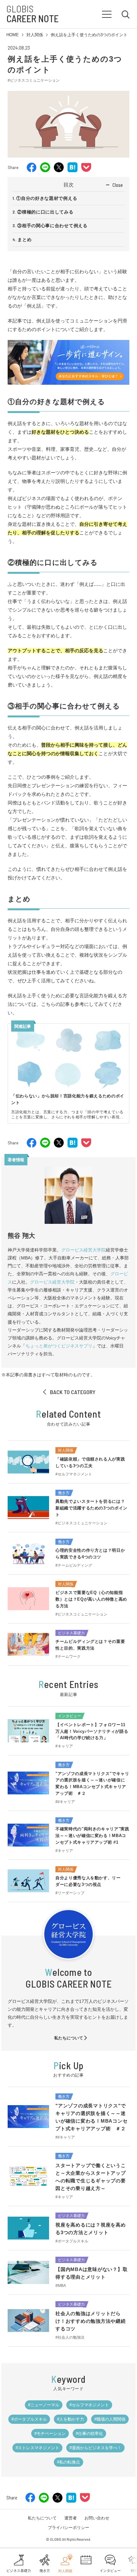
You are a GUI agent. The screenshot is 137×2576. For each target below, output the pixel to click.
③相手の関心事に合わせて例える (52, 226)
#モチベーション (50, 2434)
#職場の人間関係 (110, 2419)
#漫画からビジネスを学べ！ (95, 2448)
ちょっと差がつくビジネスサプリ (59, 1346)
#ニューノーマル (44, 2405)
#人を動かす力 (71, 2419)
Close (118, 185)
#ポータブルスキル (29, 2419)
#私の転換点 (68, 2462)
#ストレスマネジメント (37, 2448)
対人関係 (35, 35)
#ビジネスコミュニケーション (34, 80)
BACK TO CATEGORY (72, 1392)
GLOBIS (32, 14)
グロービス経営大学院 (83, 1250)
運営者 (71, 2518)
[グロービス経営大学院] (68, 380)
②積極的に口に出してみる (45, 212)
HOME (13, 35)
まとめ (25, 240)
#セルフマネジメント (89, 2405)
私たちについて (69, 2038)
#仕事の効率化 (89, 2434)
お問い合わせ (97, 2518)
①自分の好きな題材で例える (47, 198)
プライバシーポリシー (68, 2528)
